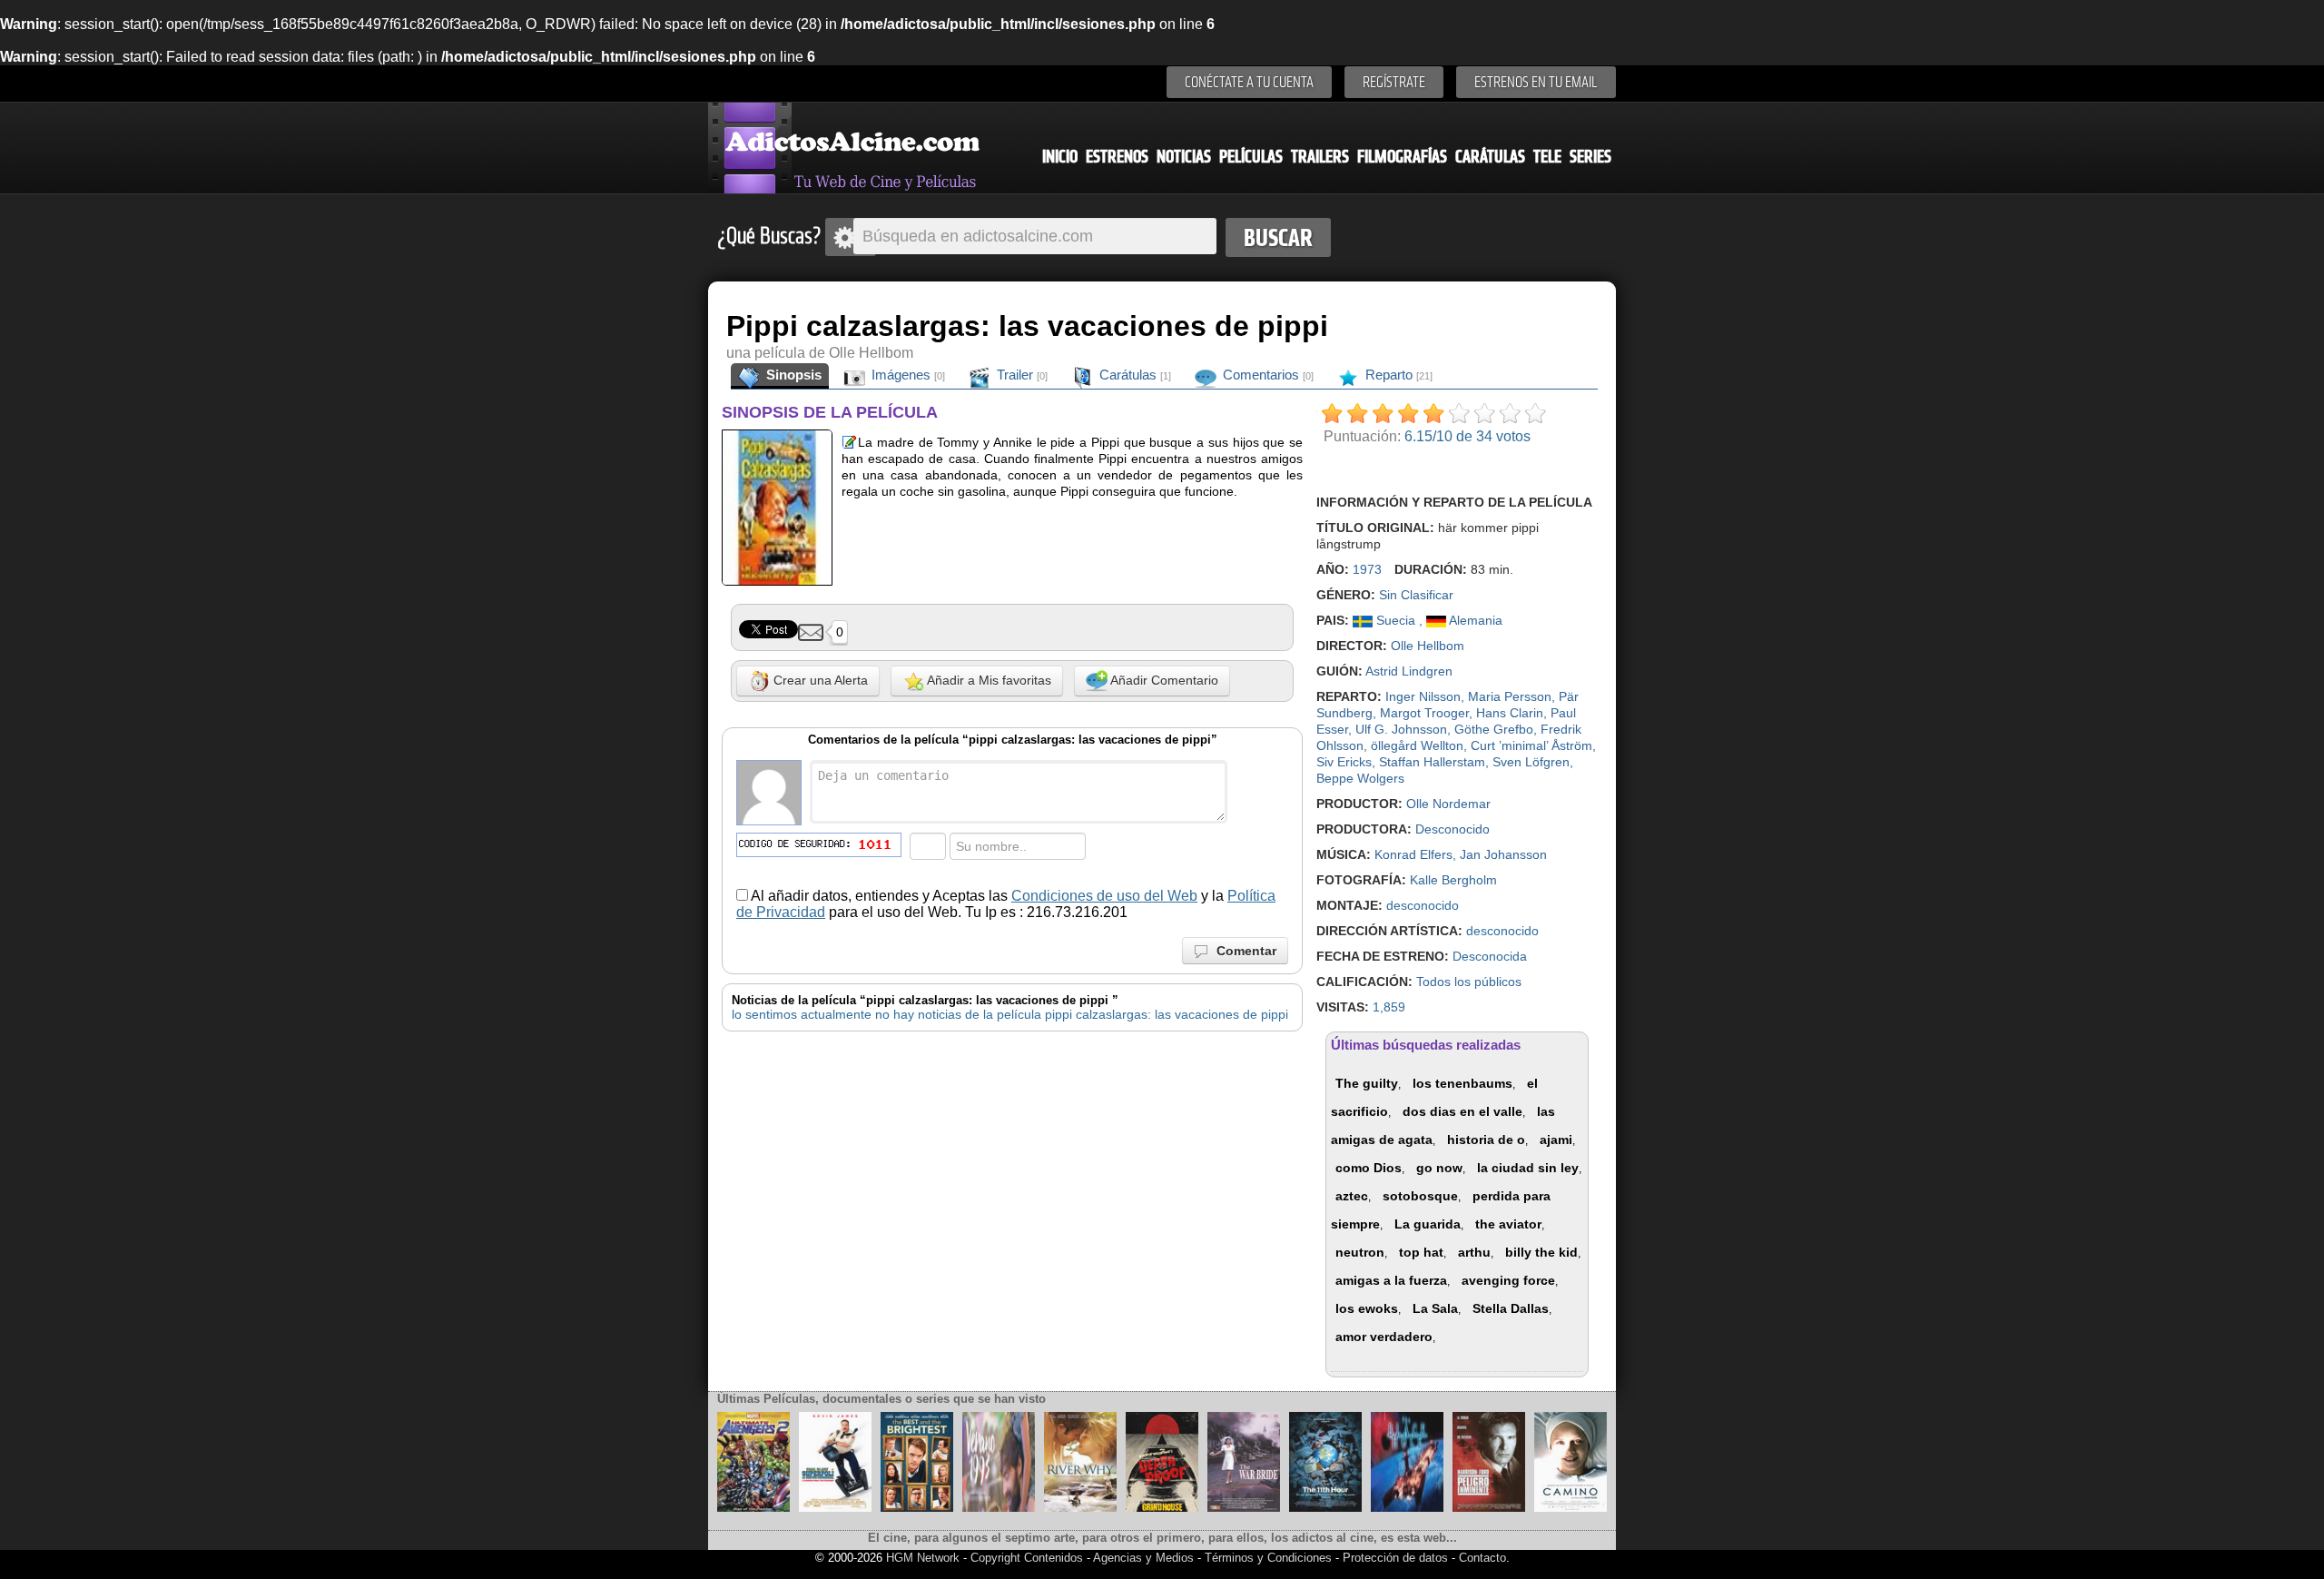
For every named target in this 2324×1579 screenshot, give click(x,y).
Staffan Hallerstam (1432, 762)
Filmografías (1402, 157)
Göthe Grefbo (1494, 729)
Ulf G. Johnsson (1401, 729)
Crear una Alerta (819, 680)
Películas (1251, 157)
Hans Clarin (1510, 713)
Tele (1547, 157)
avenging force (1508, 1280)
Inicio (1060, 157)
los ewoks (1367, 1308)
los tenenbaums (1462, 1083)
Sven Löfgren (1531, 762)
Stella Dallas (1511, 1308)
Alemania (1474, 620)
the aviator (1508, 1224)
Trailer (1020, 375)
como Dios (1369, 1168)
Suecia (1396, 620)
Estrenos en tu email (1536, 82)
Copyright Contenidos (1027, 1558)
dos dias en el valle (1462, 1111)
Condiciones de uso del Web (1104, 896)
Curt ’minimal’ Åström (1531, 745)
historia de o (1486, 1140)
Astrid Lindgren (1409, 671)
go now (1439, 1168)
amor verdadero (1384, 1337)
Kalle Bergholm (1453, 880)
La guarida (1428, 1224)
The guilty (1367, 1083)
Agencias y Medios (1143, 1558)
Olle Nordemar (1448, 804)
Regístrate (1394, 82)
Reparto (1397, 375)
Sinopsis (792, 375)
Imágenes (906, 375)
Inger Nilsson (1423, 696)
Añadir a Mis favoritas (988, 680)
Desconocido (1452, 829)
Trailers (1320, 157)
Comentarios (1266, 375)
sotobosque (1420, 1196)
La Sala (1435, 1308)
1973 (1367, 569)
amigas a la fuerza (1391, 1280)
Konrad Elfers (1413, 854)
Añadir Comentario (1163, 680)
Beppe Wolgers (1360, 778)
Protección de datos (1395, 1558)
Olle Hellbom (1428, 646)
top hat (1421, 1252)
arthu (1474, 1252)
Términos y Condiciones (1270, 1558)
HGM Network (923, 1558)
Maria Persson (1510, 696)
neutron (1360, 1252)
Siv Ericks (1344, 762)
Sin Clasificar (1416, 595)
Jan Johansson (1503, 854)
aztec (1352, 1196)
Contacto (1482, 1558)
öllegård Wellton (1417, 745)
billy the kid (1541, 1252)
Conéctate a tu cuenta (1249, 82)
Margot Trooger (1424, 713)
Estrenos (1117, 157)
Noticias (1184, 157)
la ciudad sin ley (1528, 1168)
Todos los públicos (1469, 982)
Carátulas (1490, 157)
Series (1590, 157)
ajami (1556, 1140)
